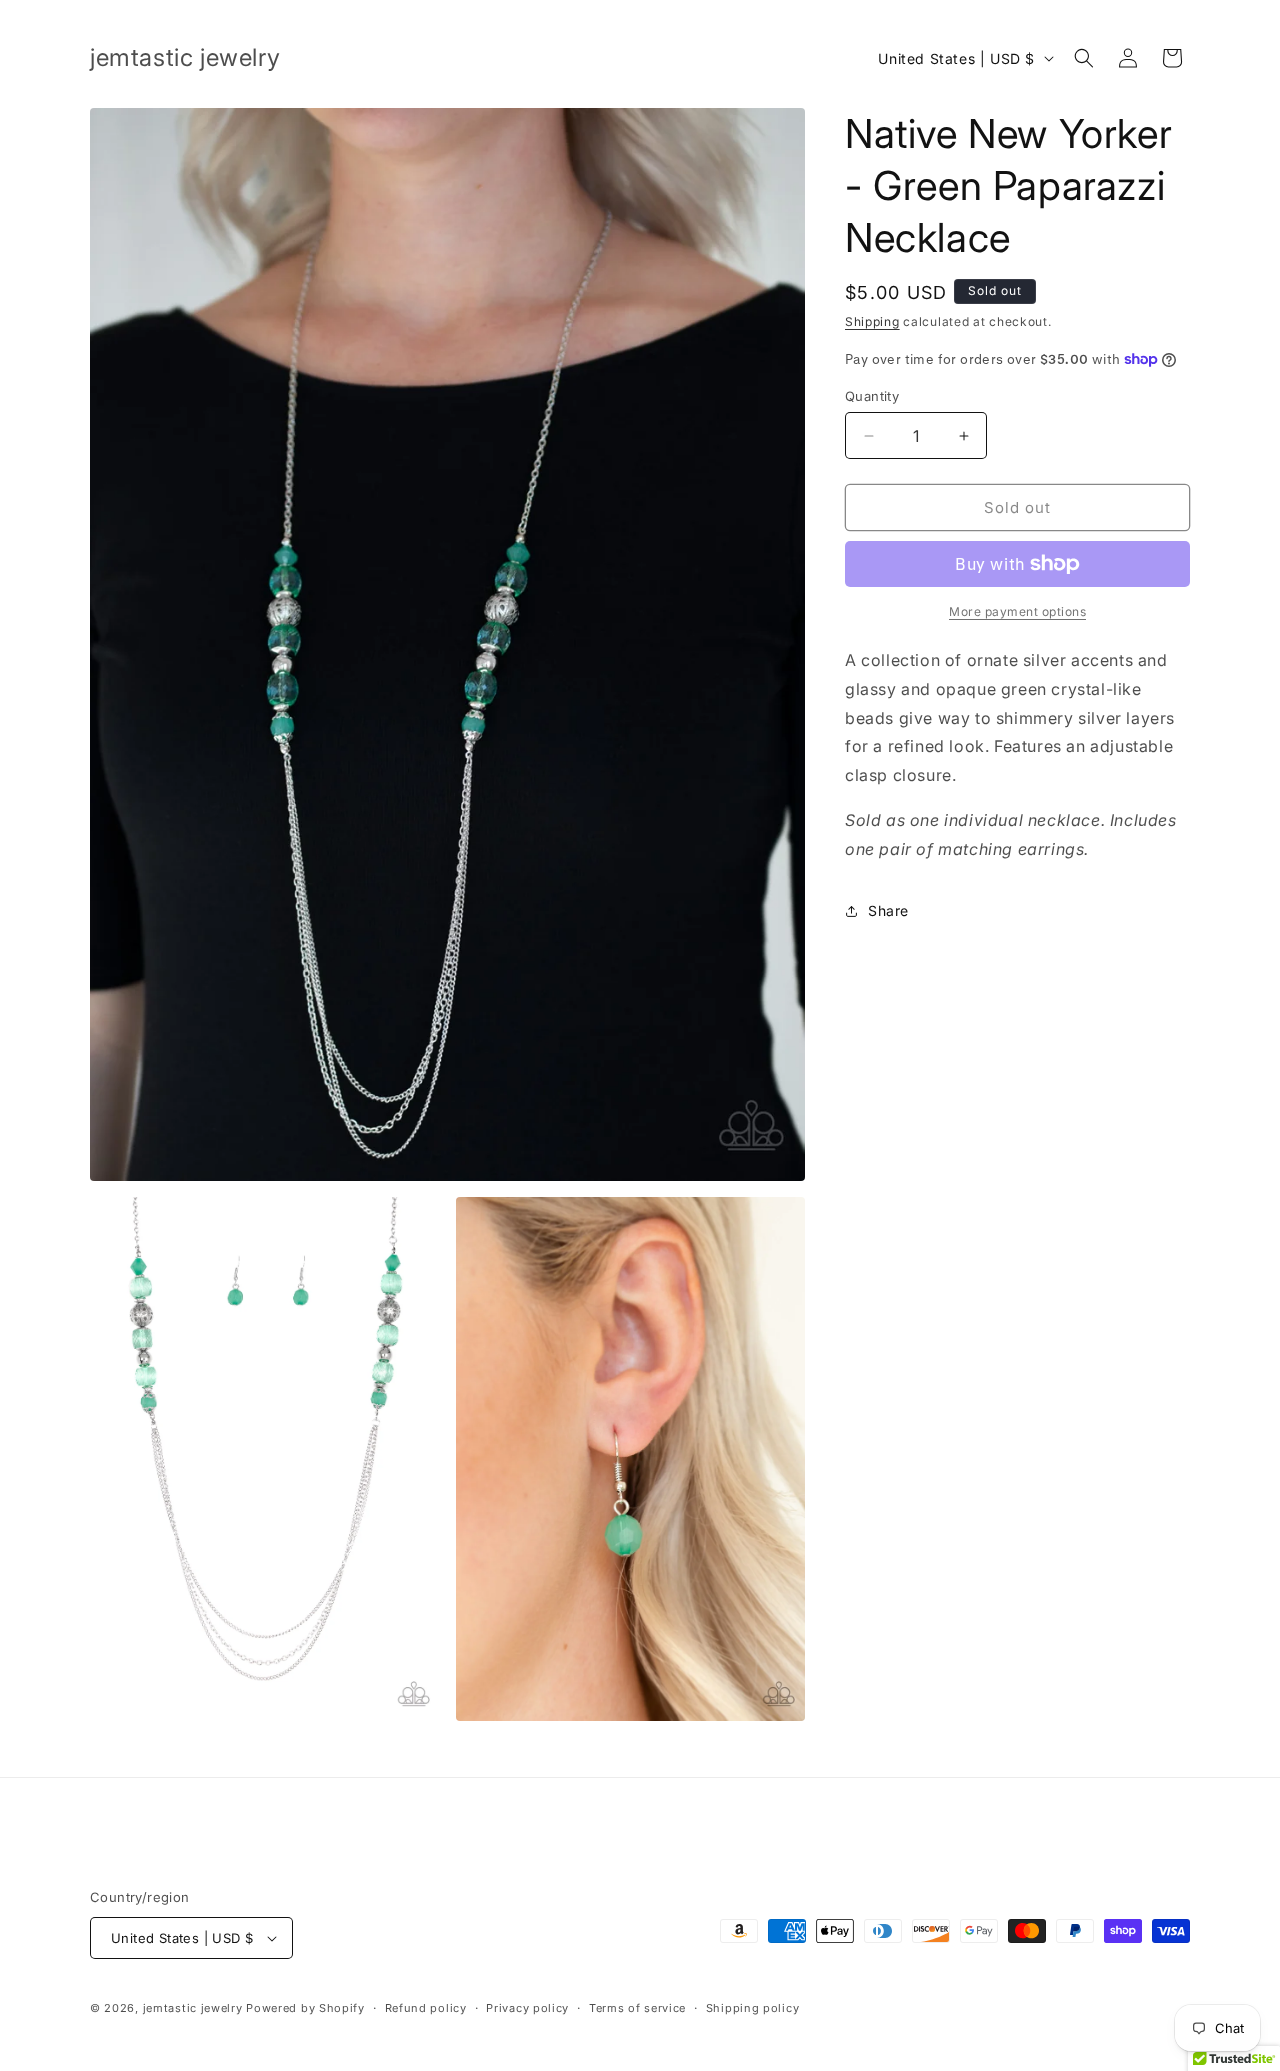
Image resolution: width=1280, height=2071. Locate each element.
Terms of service (637, 2008)
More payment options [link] (1017, 611)
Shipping (872, 321)
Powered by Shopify (305, 2008)
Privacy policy (527, 2008)
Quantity (872, 396)
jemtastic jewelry (193, 2008)
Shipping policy (753, 2008)
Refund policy (426, 2008)
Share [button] (888, 910)
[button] (1084, 58)
